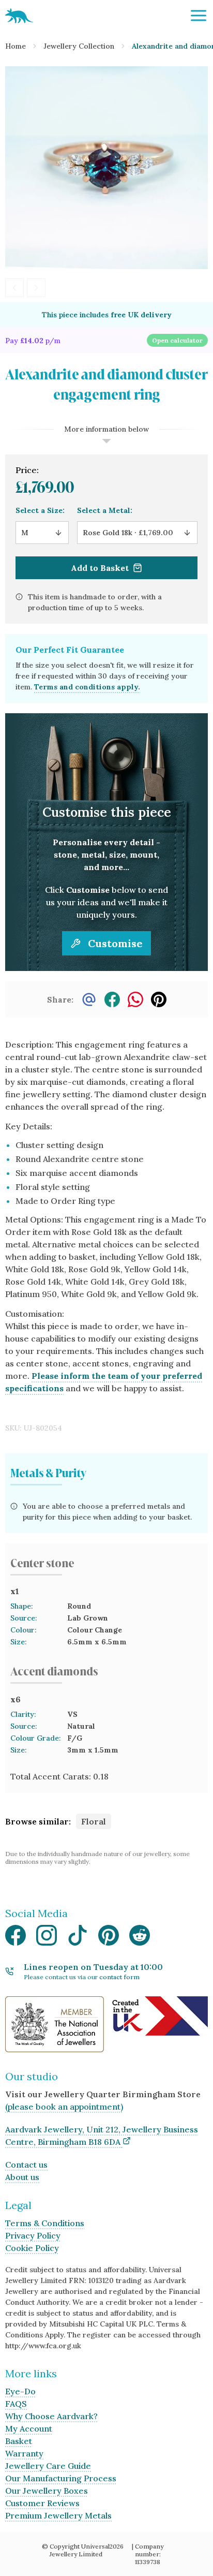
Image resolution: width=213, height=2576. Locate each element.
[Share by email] (89, 999)
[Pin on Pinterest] (159, 999)
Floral (94, 1821)
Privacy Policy (33, 2235)
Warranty (24, 2453)
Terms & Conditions (45, 2223)
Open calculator (177, 340)
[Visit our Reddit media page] (140, 1938)
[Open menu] (199, 16)
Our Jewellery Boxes (47, 2491)
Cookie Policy (32, 2248)
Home (16, 46)
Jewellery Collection (79, 46)
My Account (29, 2428)
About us (22, 2177)
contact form (119, 1977)
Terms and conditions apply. (87, 687)
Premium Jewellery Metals (58, 2515)
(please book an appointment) (64, 2107)
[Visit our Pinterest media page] (109, 1938)
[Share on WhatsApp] (135, 999)
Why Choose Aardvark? (51, 2416)
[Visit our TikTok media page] (78, 1938)
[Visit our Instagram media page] (47, 1938)
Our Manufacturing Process (61, 2478)
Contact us (26, 2165)
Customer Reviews (42, 2503)
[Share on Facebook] (112, 999)
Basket (19, 2441)
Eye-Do (20, 2391)
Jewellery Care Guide (48, 2466)
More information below (106, 429)
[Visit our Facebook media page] (16, 1938)
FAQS (16, 2404)
